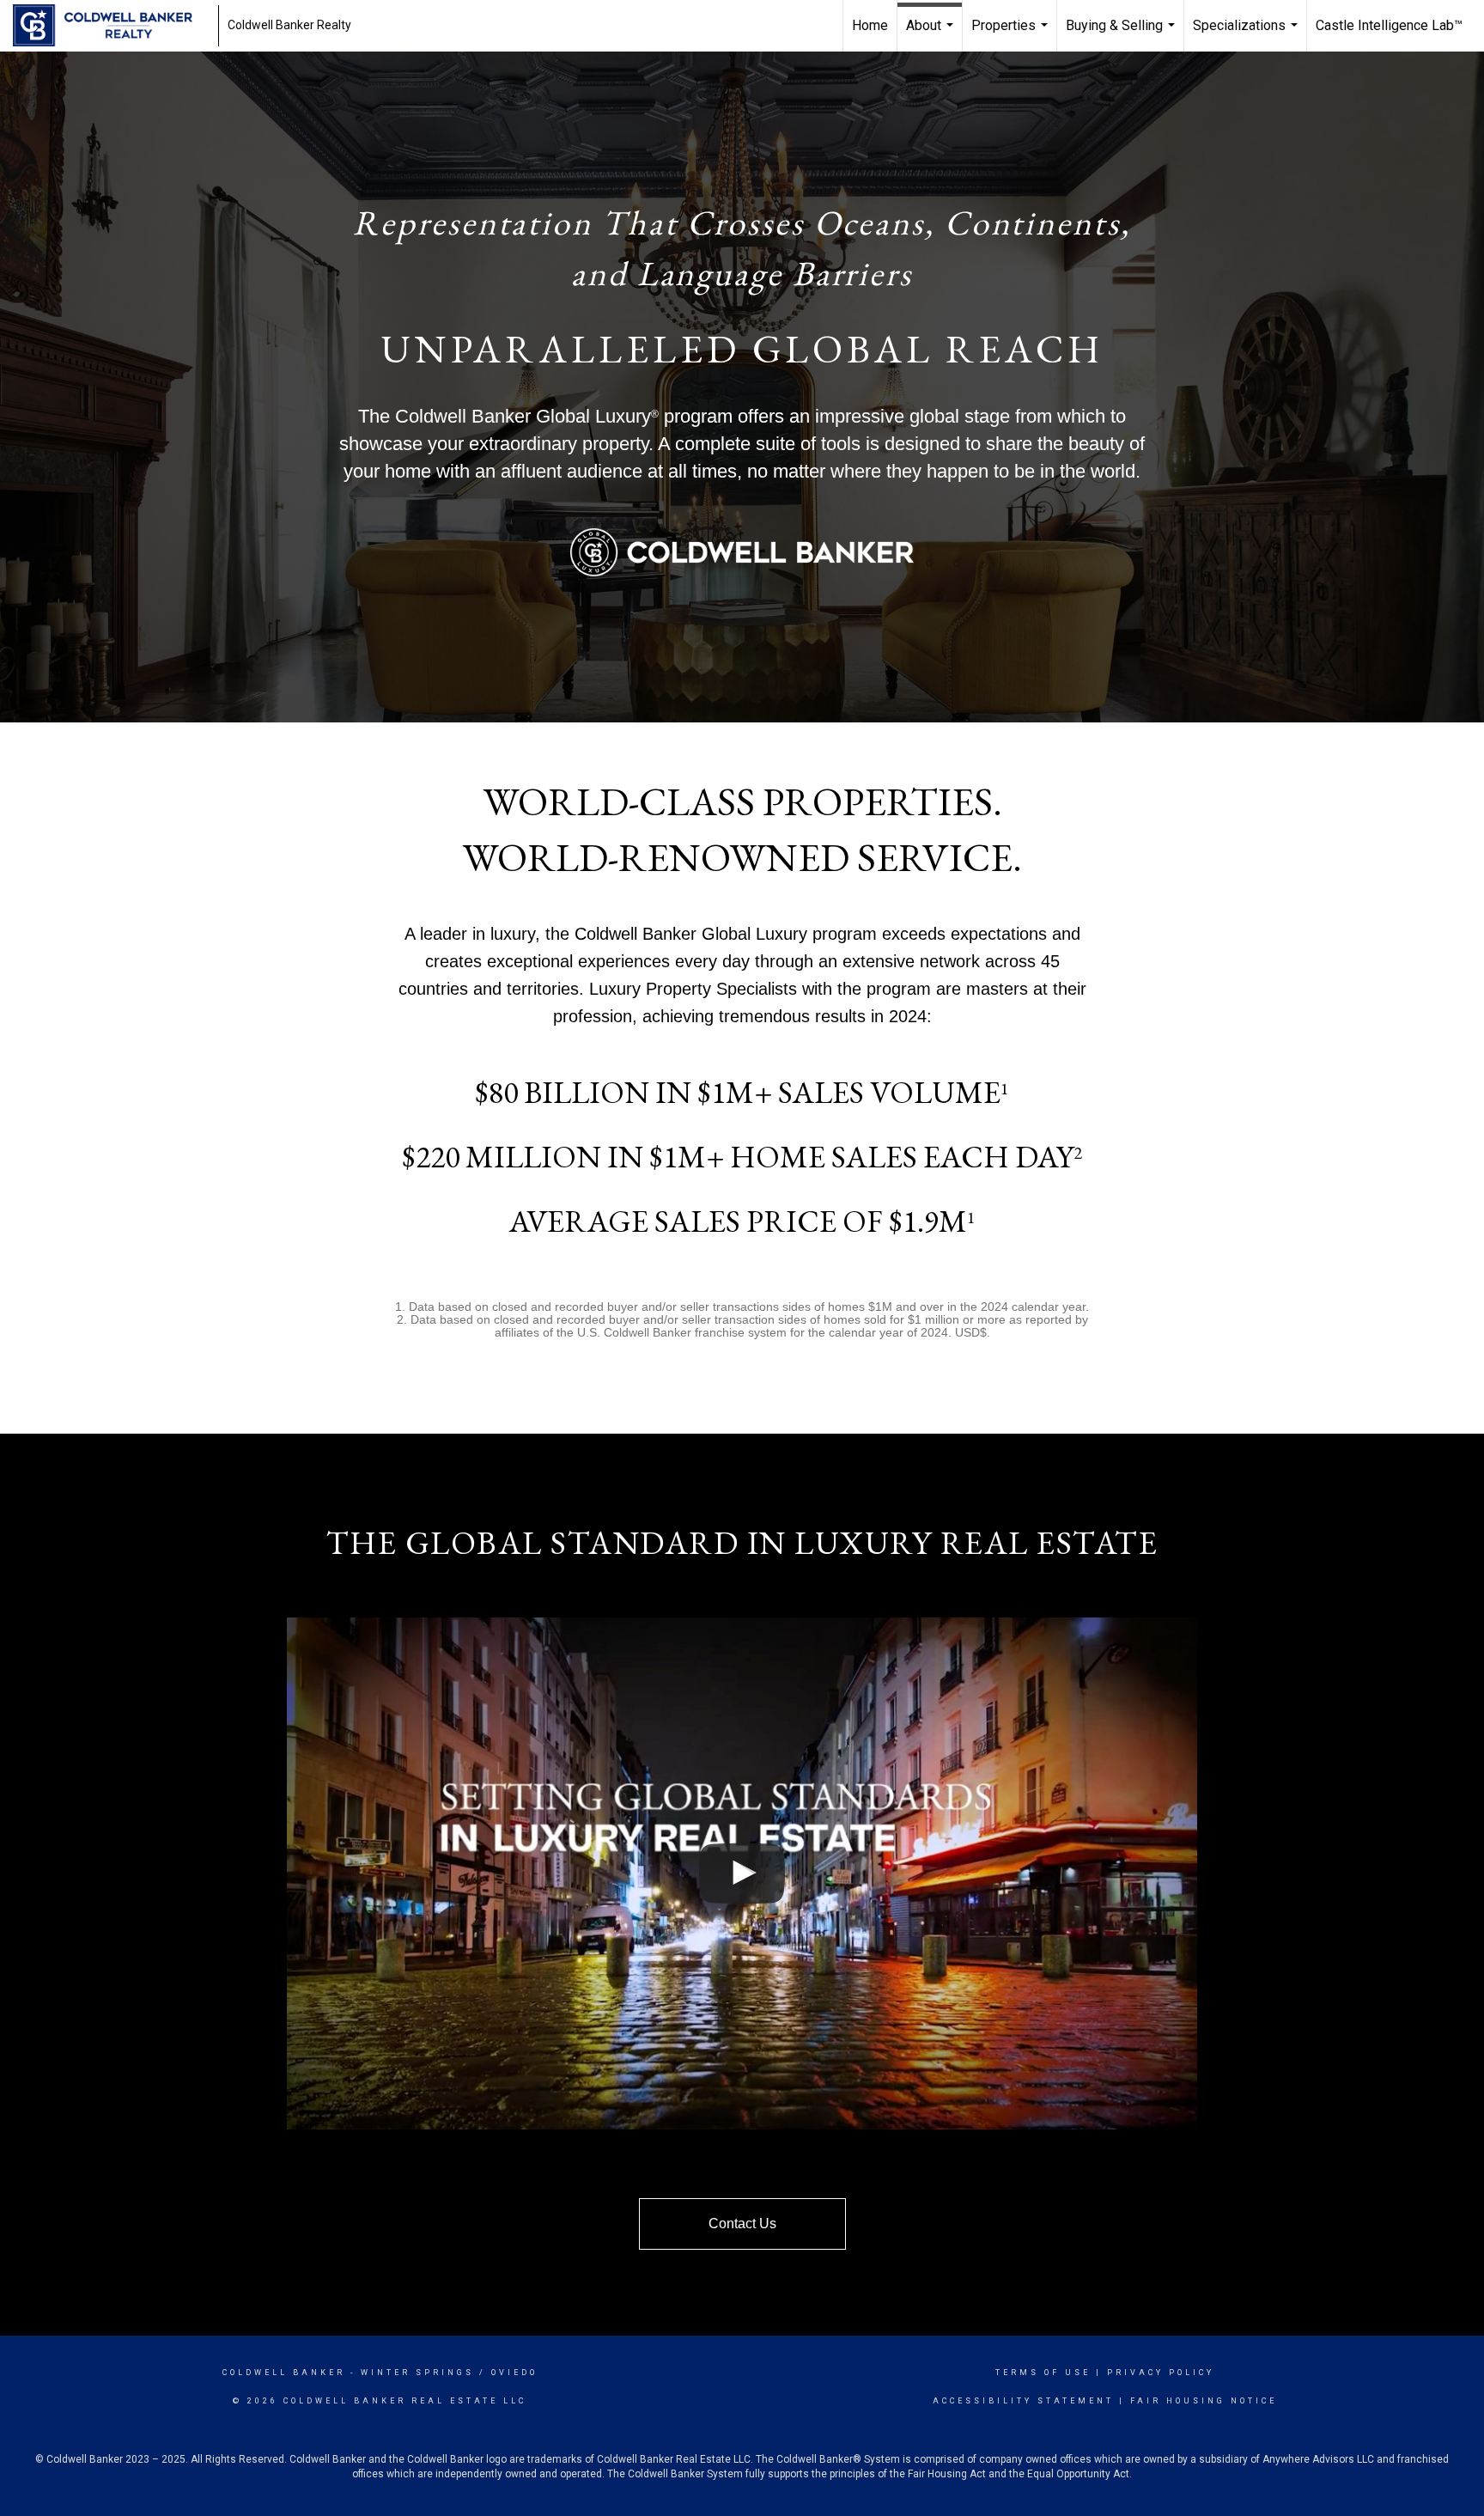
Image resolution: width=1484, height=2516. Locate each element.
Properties (1012, 34)
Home (870, 25)
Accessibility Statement (1023, 2401)
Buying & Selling (1122, 34)
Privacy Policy (1161, 2373)
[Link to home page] (111, 26)
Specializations (1247, 34)
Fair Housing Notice (1204, 2401)
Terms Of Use (1043, 2373)
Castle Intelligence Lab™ (1389, 25)
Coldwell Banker (284, 2373)
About (932, 34)
